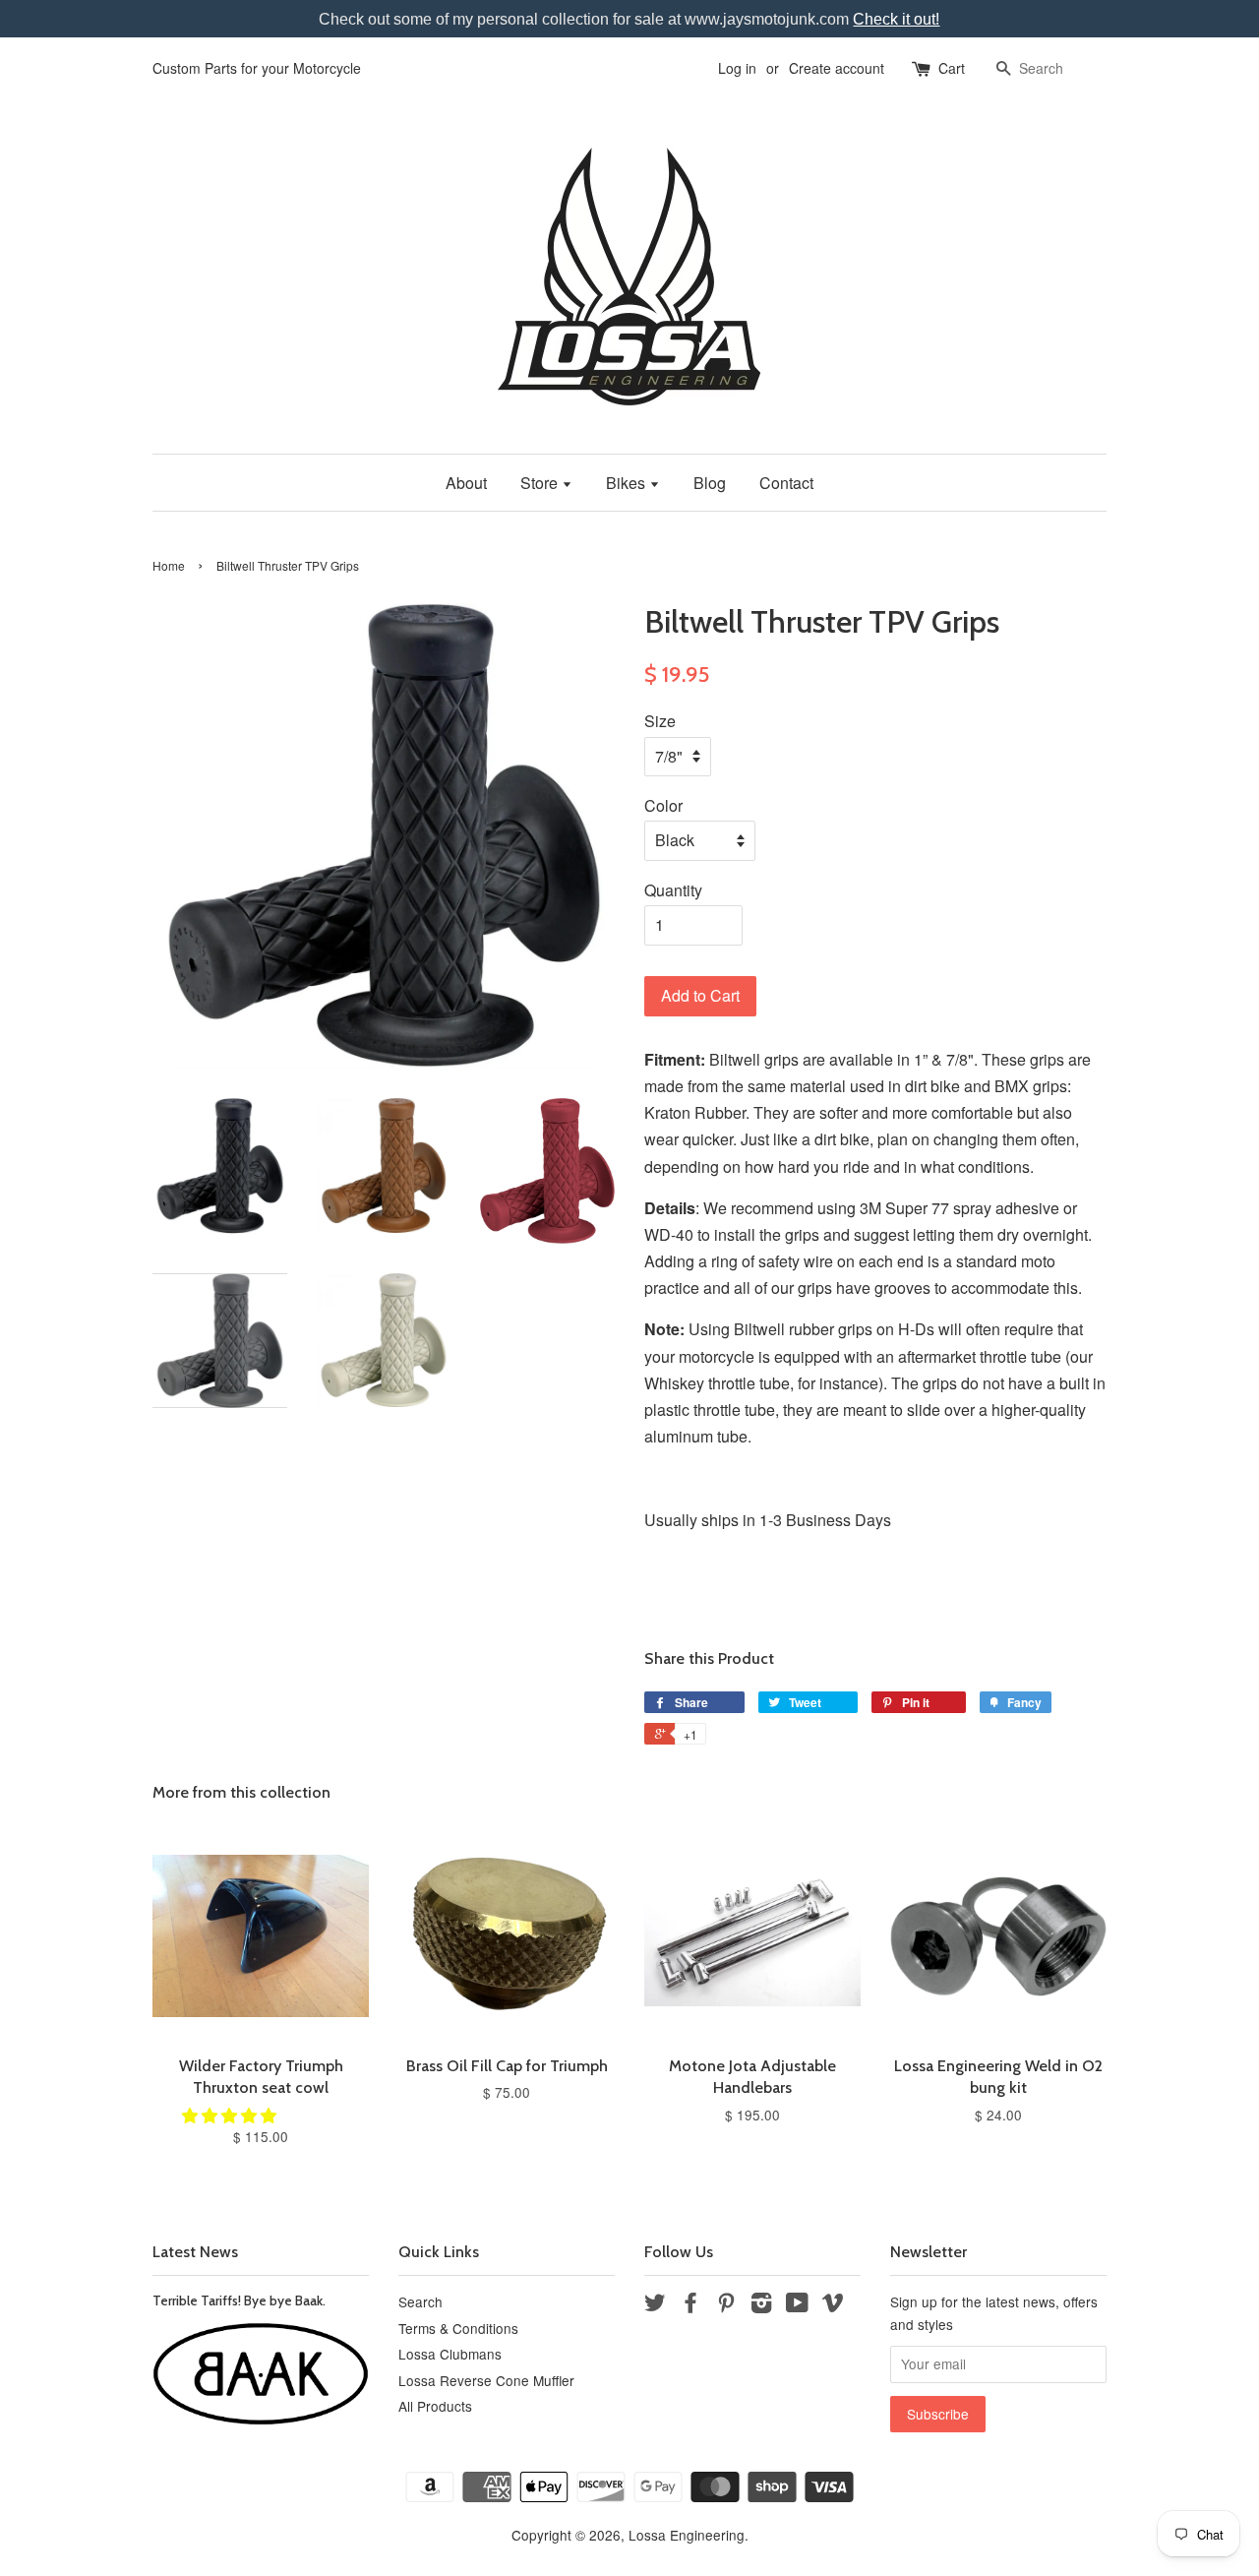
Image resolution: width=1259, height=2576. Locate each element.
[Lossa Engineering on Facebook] (690, 2305)
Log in (737, 68)
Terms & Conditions (458, 2328)
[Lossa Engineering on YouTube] (797, 2305)
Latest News (195, 2252)
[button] (231, 2115)
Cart (952, 68)
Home (169, 565)
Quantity (673, 890)
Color (663, 805)
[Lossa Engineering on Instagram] (761, 2305)
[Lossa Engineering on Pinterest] (726, 2305)
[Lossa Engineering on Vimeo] (833, 2305)
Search (420, 2301)
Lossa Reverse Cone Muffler (486, 2380)
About (466, 483)
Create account (837, 68)
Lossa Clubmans (450, 2354)
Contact (786, 483)
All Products (435, 2406)
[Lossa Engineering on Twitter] (655, 2305)
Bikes (628, 483)
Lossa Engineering (687, 2535)
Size (660, 721)
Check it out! (896, 19)
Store (541, 483)
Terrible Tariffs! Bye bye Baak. (239, 2300)
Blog (710, 483)
